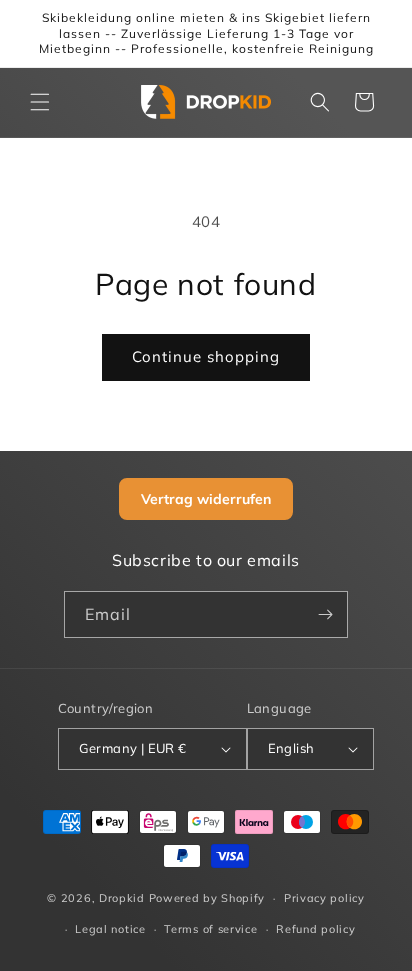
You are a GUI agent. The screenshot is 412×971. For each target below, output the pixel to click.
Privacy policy (324, 898)
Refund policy (315, 929)
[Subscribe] (325, 614)
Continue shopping (206, 356)
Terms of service (210, 929)
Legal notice (110, 929)
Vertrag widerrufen (206, 499)
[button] (40, 102)
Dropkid (122, 898)
